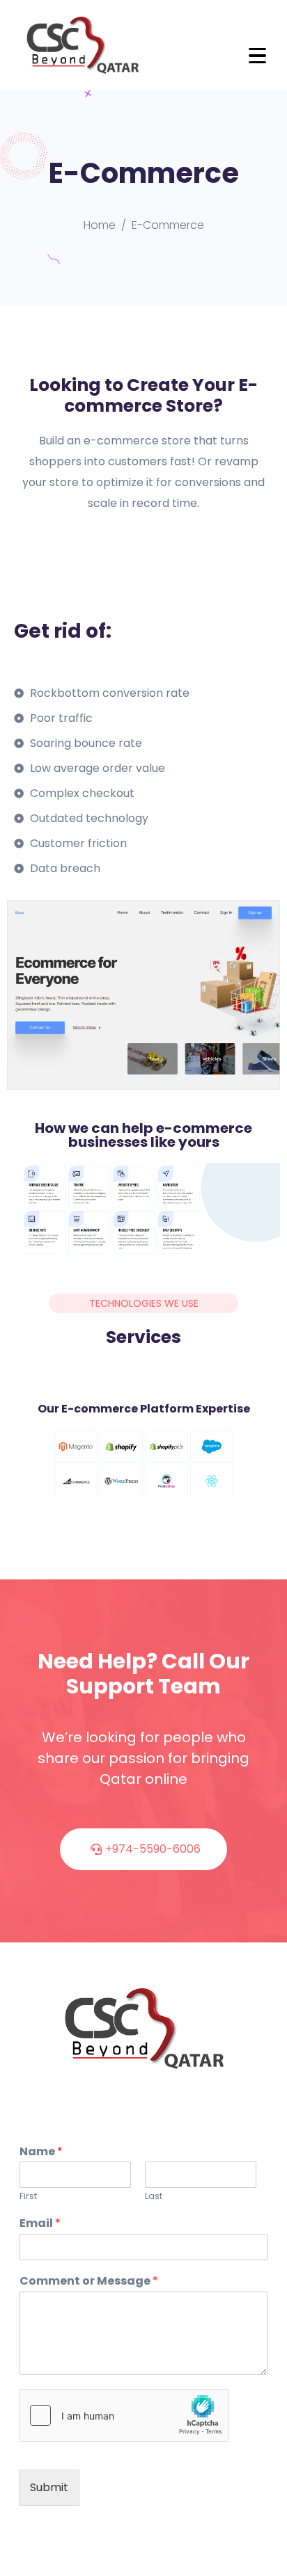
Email (40, 2224)
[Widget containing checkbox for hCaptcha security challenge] (124, 2415)
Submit (49, 2487)
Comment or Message (89, 2281)
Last (154, 2197)
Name (41, 2152)
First (28, 2197)
